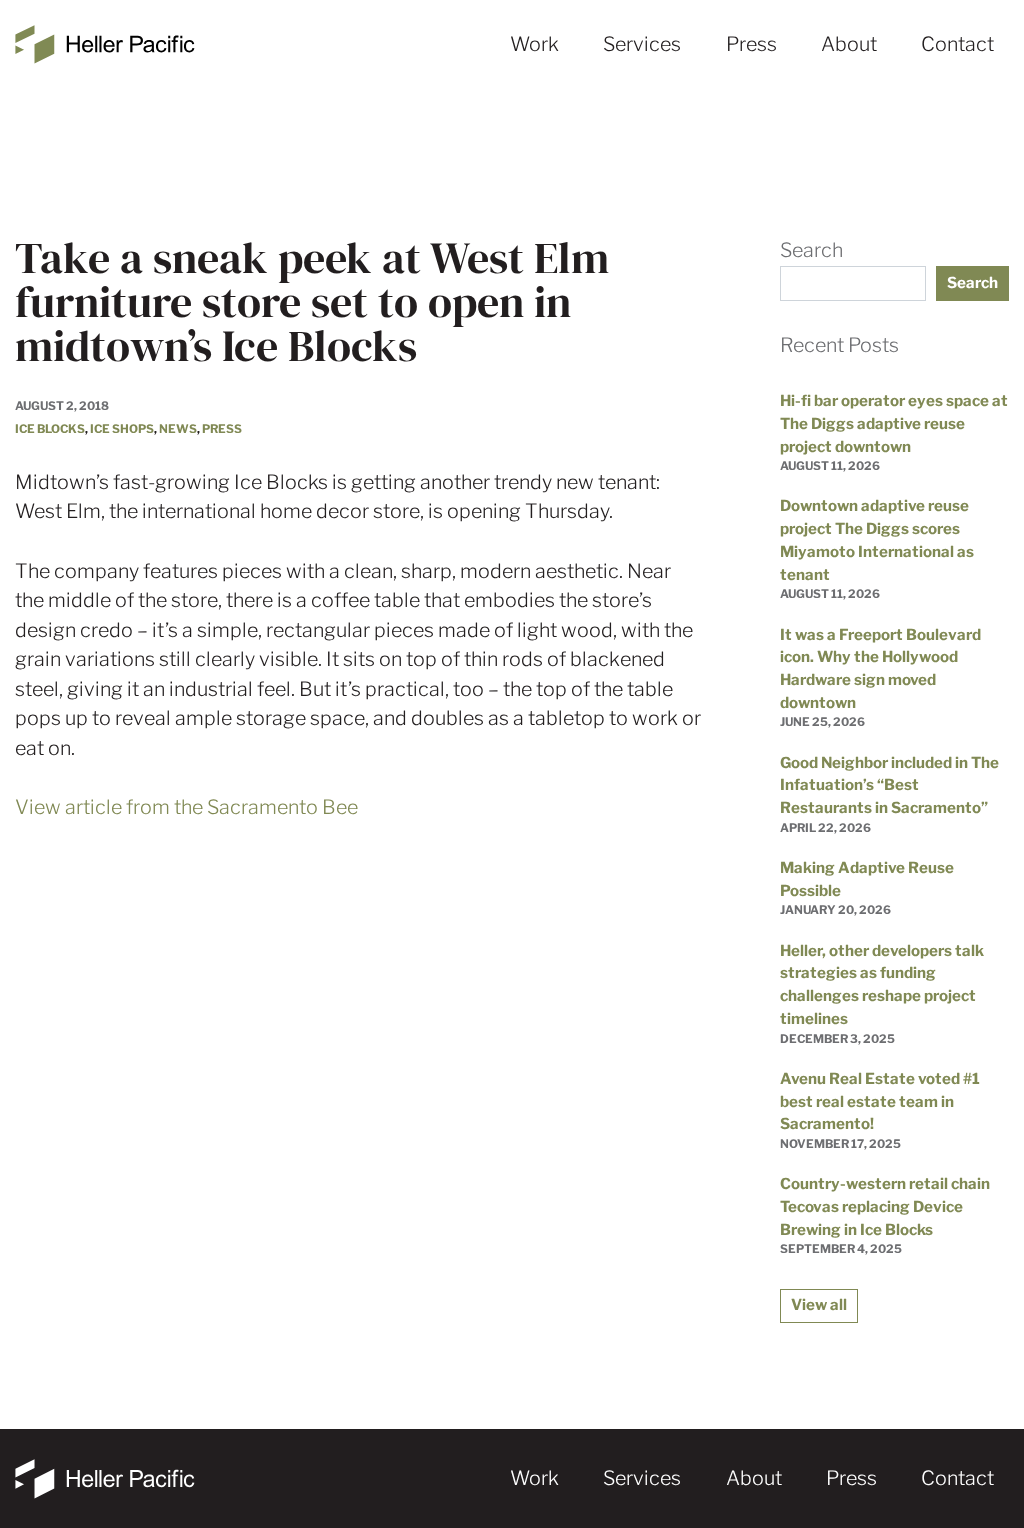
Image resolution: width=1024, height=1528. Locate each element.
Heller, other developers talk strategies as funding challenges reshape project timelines (882, 984)
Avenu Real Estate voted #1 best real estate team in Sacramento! (880, 1101)
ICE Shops (122, 429)
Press (751, 44)
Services (642, 44)
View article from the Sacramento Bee (186, 807)
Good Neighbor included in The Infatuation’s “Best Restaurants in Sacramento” (889, 785)
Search (811, 250)
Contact (957, 44)
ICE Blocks (50, 429)
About (849, 44)
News (178, 429)
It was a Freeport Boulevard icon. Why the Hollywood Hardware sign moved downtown (880, 668)
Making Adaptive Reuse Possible (867, 879)
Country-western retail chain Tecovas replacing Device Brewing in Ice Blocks (885, 1206)
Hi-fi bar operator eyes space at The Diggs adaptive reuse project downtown (894, 423)
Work (534, 44)
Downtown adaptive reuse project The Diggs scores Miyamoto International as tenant (877, 539)
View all (819, 1304)
